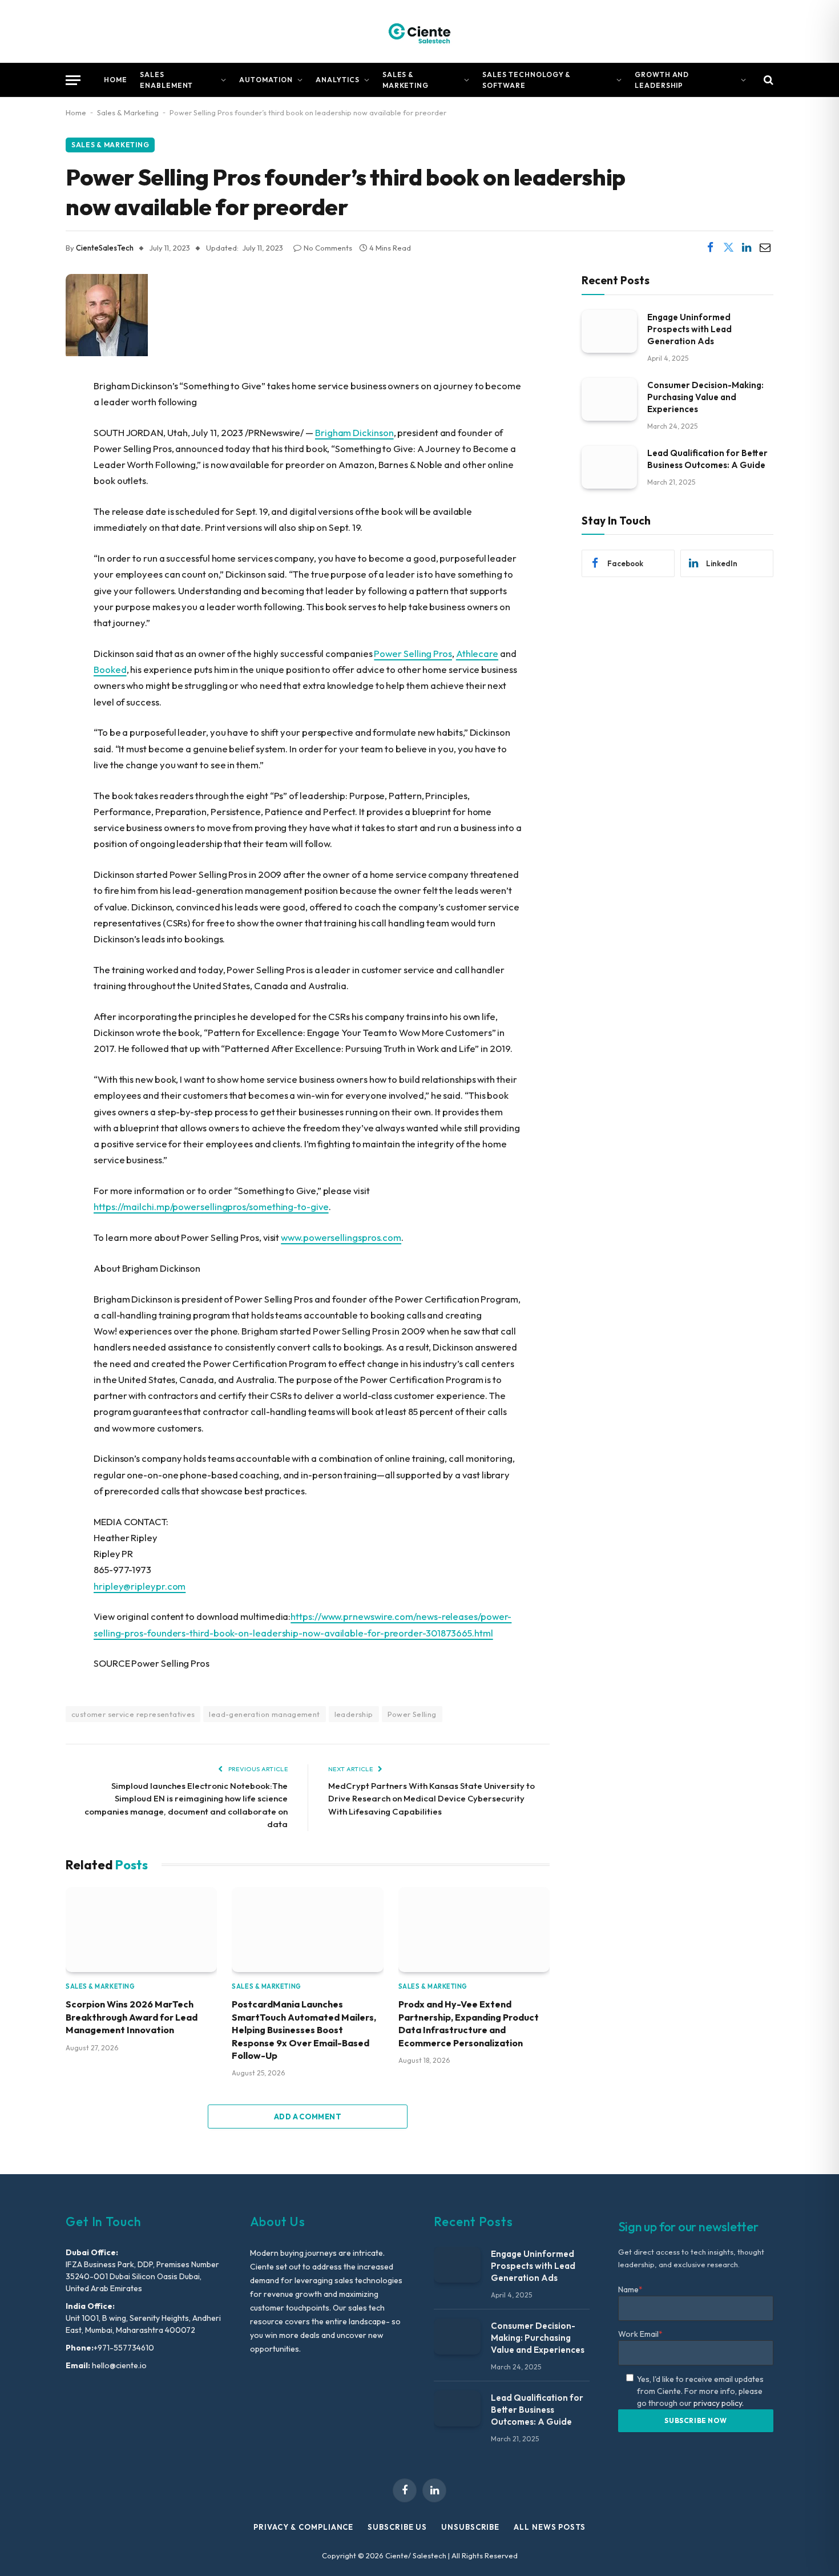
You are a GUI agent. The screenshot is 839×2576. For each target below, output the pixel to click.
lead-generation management (264, 1714)
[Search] (767, 80)
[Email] (26, 503)
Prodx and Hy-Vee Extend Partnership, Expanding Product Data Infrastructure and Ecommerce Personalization (469, 2023)
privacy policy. (719, 2403)
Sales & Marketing (406, 80)
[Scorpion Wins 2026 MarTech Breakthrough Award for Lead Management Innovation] (141, 1930)
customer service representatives (133, 1714)
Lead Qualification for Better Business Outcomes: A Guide (707, 458)
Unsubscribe (470, 2527)
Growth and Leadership (662, 80)
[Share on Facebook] (710, 248)
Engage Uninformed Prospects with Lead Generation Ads (689, 328)
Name (630, 2289)
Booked (110, 669)
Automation (266, 80)
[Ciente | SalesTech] (419, 31)
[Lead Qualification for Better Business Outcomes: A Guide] (609, 467)
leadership (354, 1714)
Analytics (338, 80)
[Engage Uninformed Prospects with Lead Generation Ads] (609, 331)
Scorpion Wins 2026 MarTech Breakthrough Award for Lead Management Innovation (132, 2017)
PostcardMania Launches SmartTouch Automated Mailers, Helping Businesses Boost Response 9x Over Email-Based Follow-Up (304, 2030)
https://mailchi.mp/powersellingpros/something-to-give (211, 1206)
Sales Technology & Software (527, 80)
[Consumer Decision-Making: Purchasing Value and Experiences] (609, 399)
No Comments (328, 248)
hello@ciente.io (118, 2365)
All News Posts (550, 2527)
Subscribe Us (397, 2527)
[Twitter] (26, 445)
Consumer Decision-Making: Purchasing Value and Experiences (705, 396)
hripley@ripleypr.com (140, 1586)
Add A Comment (308, 2117)
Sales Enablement (167, 80)
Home (116, 80)
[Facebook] (26, 416)
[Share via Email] (765, 248)
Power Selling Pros (413, 653)
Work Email (640, 2334)
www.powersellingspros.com (341, 1237)
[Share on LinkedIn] (747, 248)
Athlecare (477, 653)
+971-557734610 (124, 2348)
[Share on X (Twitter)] (728, 248)
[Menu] (73, 80)
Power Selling (412, 1714)
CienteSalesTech (105, 248)
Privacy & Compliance (303, 2527)
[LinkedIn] (26, 474)
